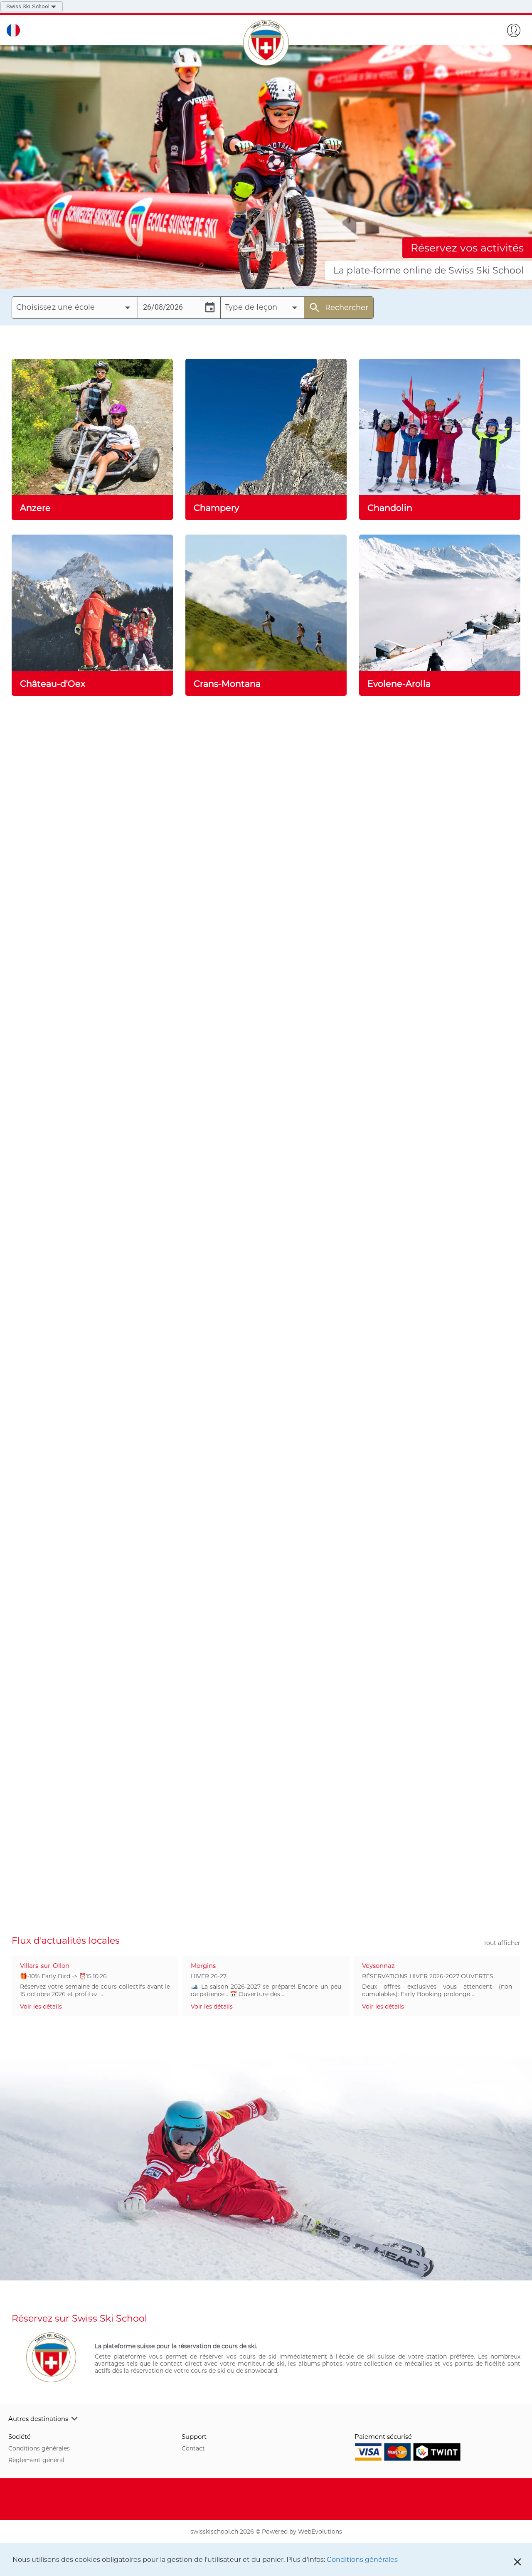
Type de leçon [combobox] (251, 307)
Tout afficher (502, 1943)
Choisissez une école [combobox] (55, 307)
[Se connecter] (514, 30)
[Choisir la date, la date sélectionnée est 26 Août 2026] (210, 308)
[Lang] (13, 30)
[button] (266, 2418)
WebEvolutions (320, 2532)
